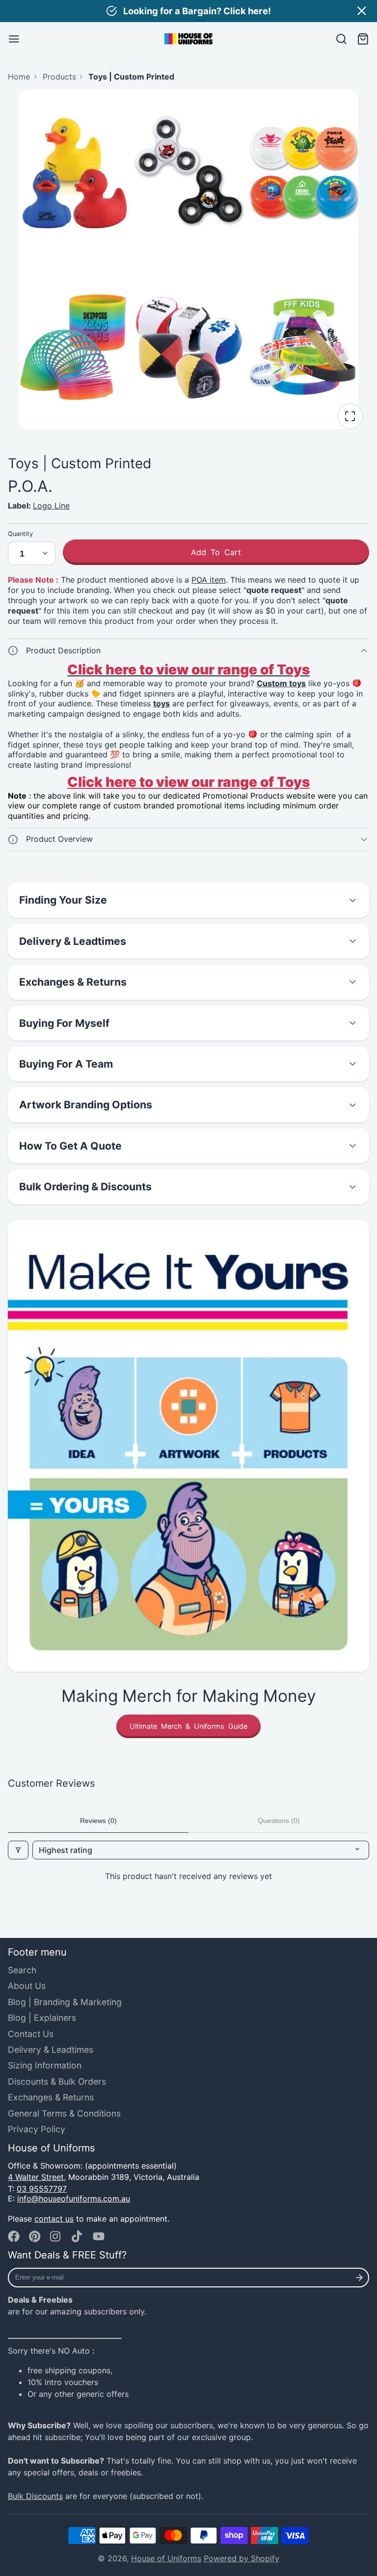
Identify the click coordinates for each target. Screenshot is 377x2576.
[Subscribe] (360, 2278)
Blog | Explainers (42, 2018)
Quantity (20, 534)
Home (19, 77)
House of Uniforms (166, 2558)
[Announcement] (188, 11)
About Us (27, 1986)
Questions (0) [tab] (279, 1821)
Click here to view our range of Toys (188, 782)
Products (59, 77)
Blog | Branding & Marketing (65, 2002)
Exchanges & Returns (51, 2097)
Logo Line (51, 506)
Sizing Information (45, 2065)
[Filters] (18, 1850)
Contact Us (31, 2034)
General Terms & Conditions (64, 2113)
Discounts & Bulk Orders (57, 2081)
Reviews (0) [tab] (98, 1821)
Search (22, 1970)
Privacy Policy (37, 2129)
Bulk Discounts (35, 2496)
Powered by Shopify (242, 2558)
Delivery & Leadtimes (51, 2050)
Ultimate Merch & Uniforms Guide (188, 1726)
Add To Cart (216, 552)
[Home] (188, 39)
